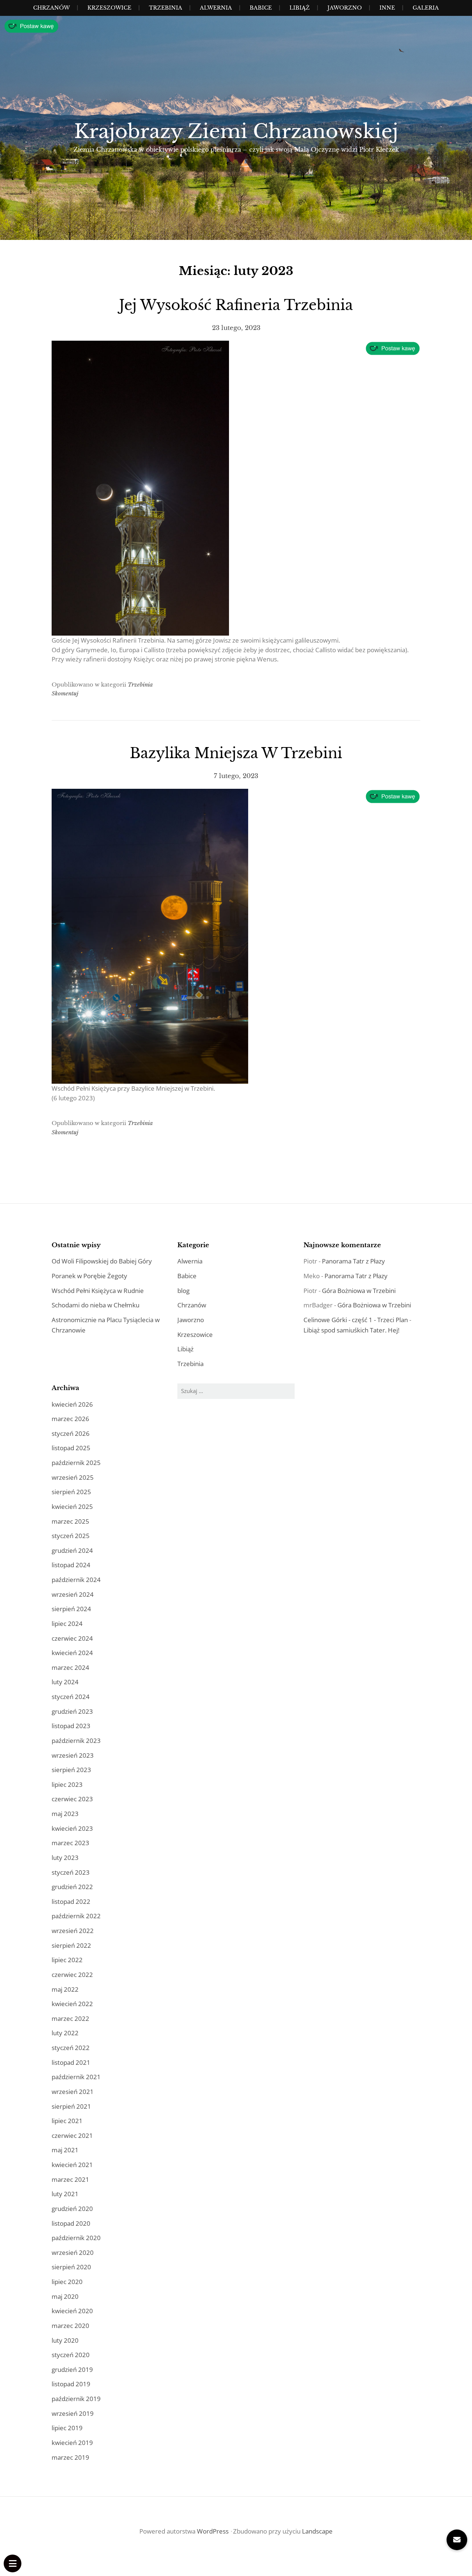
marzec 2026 (70, 1419)
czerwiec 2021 (72, 2135)
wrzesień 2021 (73, 2092)
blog (183, 1291)
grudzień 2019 (72, 2369)
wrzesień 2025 (73, 1477)
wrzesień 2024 (73, 1594)
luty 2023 (65, 1858)
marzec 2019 (70, 2457)
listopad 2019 (71, 2384)
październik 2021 (76, 2077)
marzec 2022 (70, 2018)
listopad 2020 (71, 2223)
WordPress (213, 2531)
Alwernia (216, 8)
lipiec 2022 (67, 1960)
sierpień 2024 (71, 1609)
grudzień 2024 (72, 1550)
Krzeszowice (109, 8)
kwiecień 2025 (72, 1507)
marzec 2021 (70, 2179)
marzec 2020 (70, 2326)
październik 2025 (76, 1463)
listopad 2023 (71, 1726)
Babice (261, 8)
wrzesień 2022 (73, 1931)
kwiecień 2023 (72, 1828)
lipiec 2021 (67, 2121)
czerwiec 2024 (72, 1638)
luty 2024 (65, 1682)
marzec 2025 (70, 1521)
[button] (457, 2540)
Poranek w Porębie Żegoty (89, 1276)
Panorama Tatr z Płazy (353, 1261)
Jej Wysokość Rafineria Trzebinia (236, 305)
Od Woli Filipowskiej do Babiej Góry (102, 1261)
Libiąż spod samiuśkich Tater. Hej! (351, 1330)
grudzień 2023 (72, 1711)
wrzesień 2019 (73, 2413)
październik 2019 (76, 2399)
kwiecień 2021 (72, 2165)
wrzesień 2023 (73, 1755)
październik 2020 (76, 2238)
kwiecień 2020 (72, 2311)
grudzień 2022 (72, 1887)
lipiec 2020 (67, 2282)
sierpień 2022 (71, 1945)
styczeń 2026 (71, 1433)
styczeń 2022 (71, 2048)
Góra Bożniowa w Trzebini (359, 1291)
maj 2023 (65, 1814)
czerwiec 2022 (72, 1975)
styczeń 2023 (71, 1872)
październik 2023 (76, 1741)
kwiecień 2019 (72, 2443)
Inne (387, 8)
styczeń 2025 (71, 1536)
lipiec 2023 (67, 1784)
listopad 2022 (71, 1901)
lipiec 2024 (67, 1624)
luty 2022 (65, 2033)
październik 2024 (76, 1580)
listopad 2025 (71, 1448)
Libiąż (300, 8)
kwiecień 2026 (72, 1404)
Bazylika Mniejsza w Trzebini (236, 753)
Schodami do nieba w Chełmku (96, 1305)
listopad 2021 (71, 2062)
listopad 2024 (71, 1565)
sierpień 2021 (71, 2106)
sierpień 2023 (71, 1770)
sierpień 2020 (71, 2267)
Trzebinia (166, 8)
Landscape (317, 2531)
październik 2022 (76, 1916)
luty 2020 (65, 2340)
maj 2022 (65, 1989)
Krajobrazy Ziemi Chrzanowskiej (236, 131)
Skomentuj (65, 693)
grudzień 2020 (72, 2209)
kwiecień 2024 (72, 1653)
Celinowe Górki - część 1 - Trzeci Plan (356, 1320)
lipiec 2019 (67, 2428)
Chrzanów (51, 8)
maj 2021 (65, 2150)
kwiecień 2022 (72, 2004)
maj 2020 (65, 2296)
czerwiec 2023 (72, 1799)
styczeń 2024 (71, 1697)
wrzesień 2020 (73, 2252)
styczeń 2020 (71, 2355)
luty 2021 (65, 2194)
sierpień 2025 (71, 1492)
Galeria (426, 8)
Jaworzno (345, 8)
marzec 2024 (70, 1667)
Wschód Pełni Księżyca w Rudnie (98, 1291)
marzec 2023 (70, 1843)
